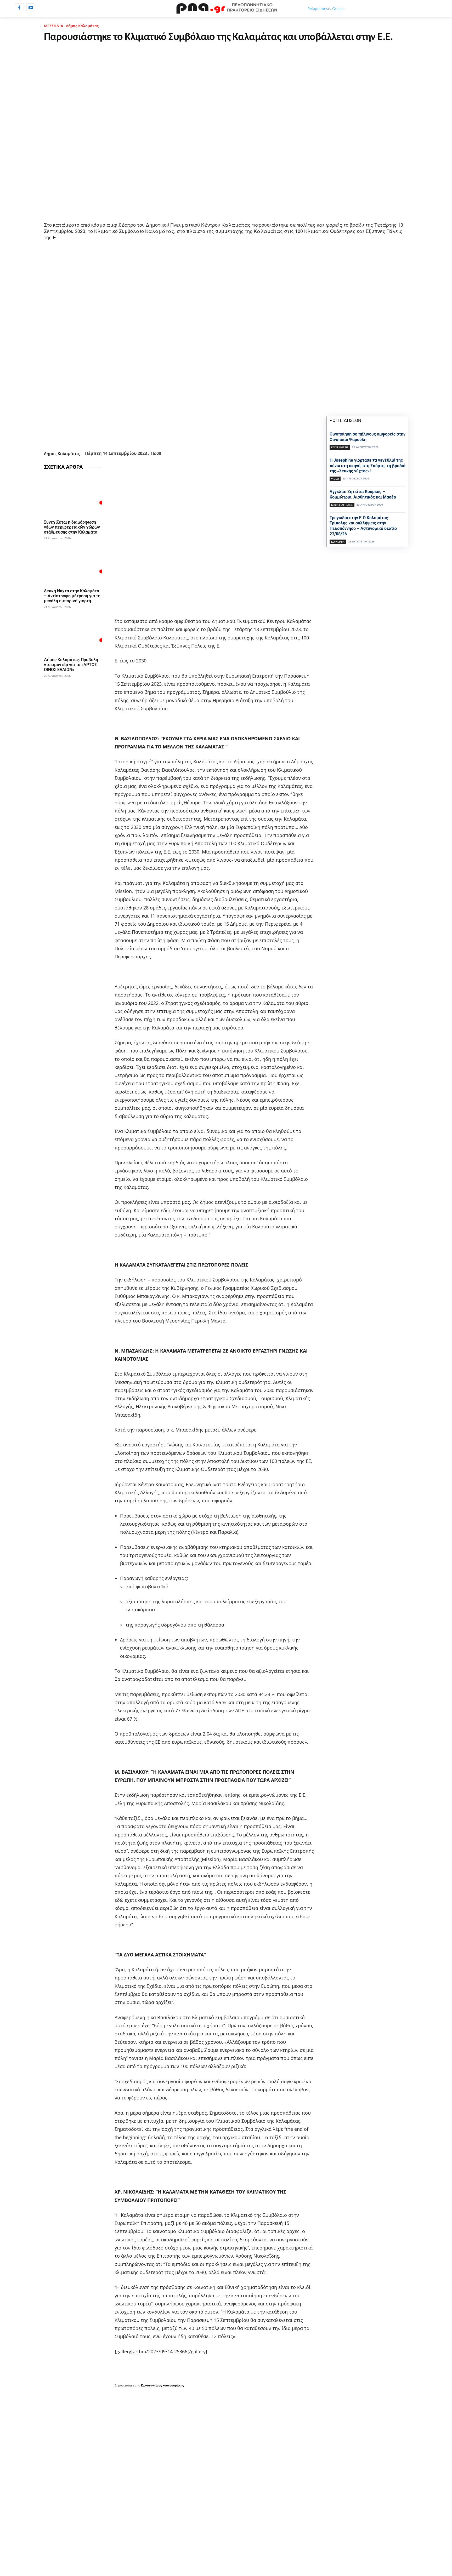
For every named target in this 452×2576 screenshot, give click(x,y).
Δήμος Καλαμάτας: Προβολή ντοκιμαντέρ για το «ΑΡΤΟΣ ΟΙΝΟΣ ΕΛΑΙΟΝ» (71, 665)
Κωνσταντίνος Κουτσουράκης (162, 2385)
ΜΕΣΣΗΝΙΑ (54, 26)
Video (335, 479)
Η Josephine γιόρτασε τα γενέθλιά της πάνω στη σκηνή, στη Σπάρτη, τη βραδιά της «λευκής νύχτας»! (368, 466)
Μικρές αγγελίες (342, 505)
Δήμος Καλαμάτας (82, 26)
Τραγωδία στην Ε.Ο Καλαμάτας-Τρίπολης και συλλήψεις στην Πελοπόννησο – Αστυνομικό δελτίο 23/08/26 (363, 526)
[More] (207, 436)
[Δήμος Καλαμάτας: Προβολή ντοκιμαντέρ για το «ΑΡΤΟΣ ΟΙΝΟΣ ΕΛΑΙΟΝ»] (73, 633)
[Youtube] (31, 8)
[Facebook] (19, 8)
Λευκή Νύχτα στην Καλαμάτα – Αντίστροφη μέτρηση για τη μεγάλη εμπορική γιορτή (72, 596)
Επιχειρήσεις (340, 447)
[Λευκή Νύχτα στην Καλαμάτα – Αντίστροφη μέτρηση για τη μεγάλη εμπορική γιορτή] (73, 565)
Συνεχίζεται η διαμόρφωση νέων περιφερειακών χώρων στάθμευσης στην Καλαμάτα (72, 527)
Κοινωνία (338, 542)
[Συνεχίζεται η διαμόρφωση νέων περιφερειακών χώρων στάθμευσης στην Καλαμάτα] (73, 496)
